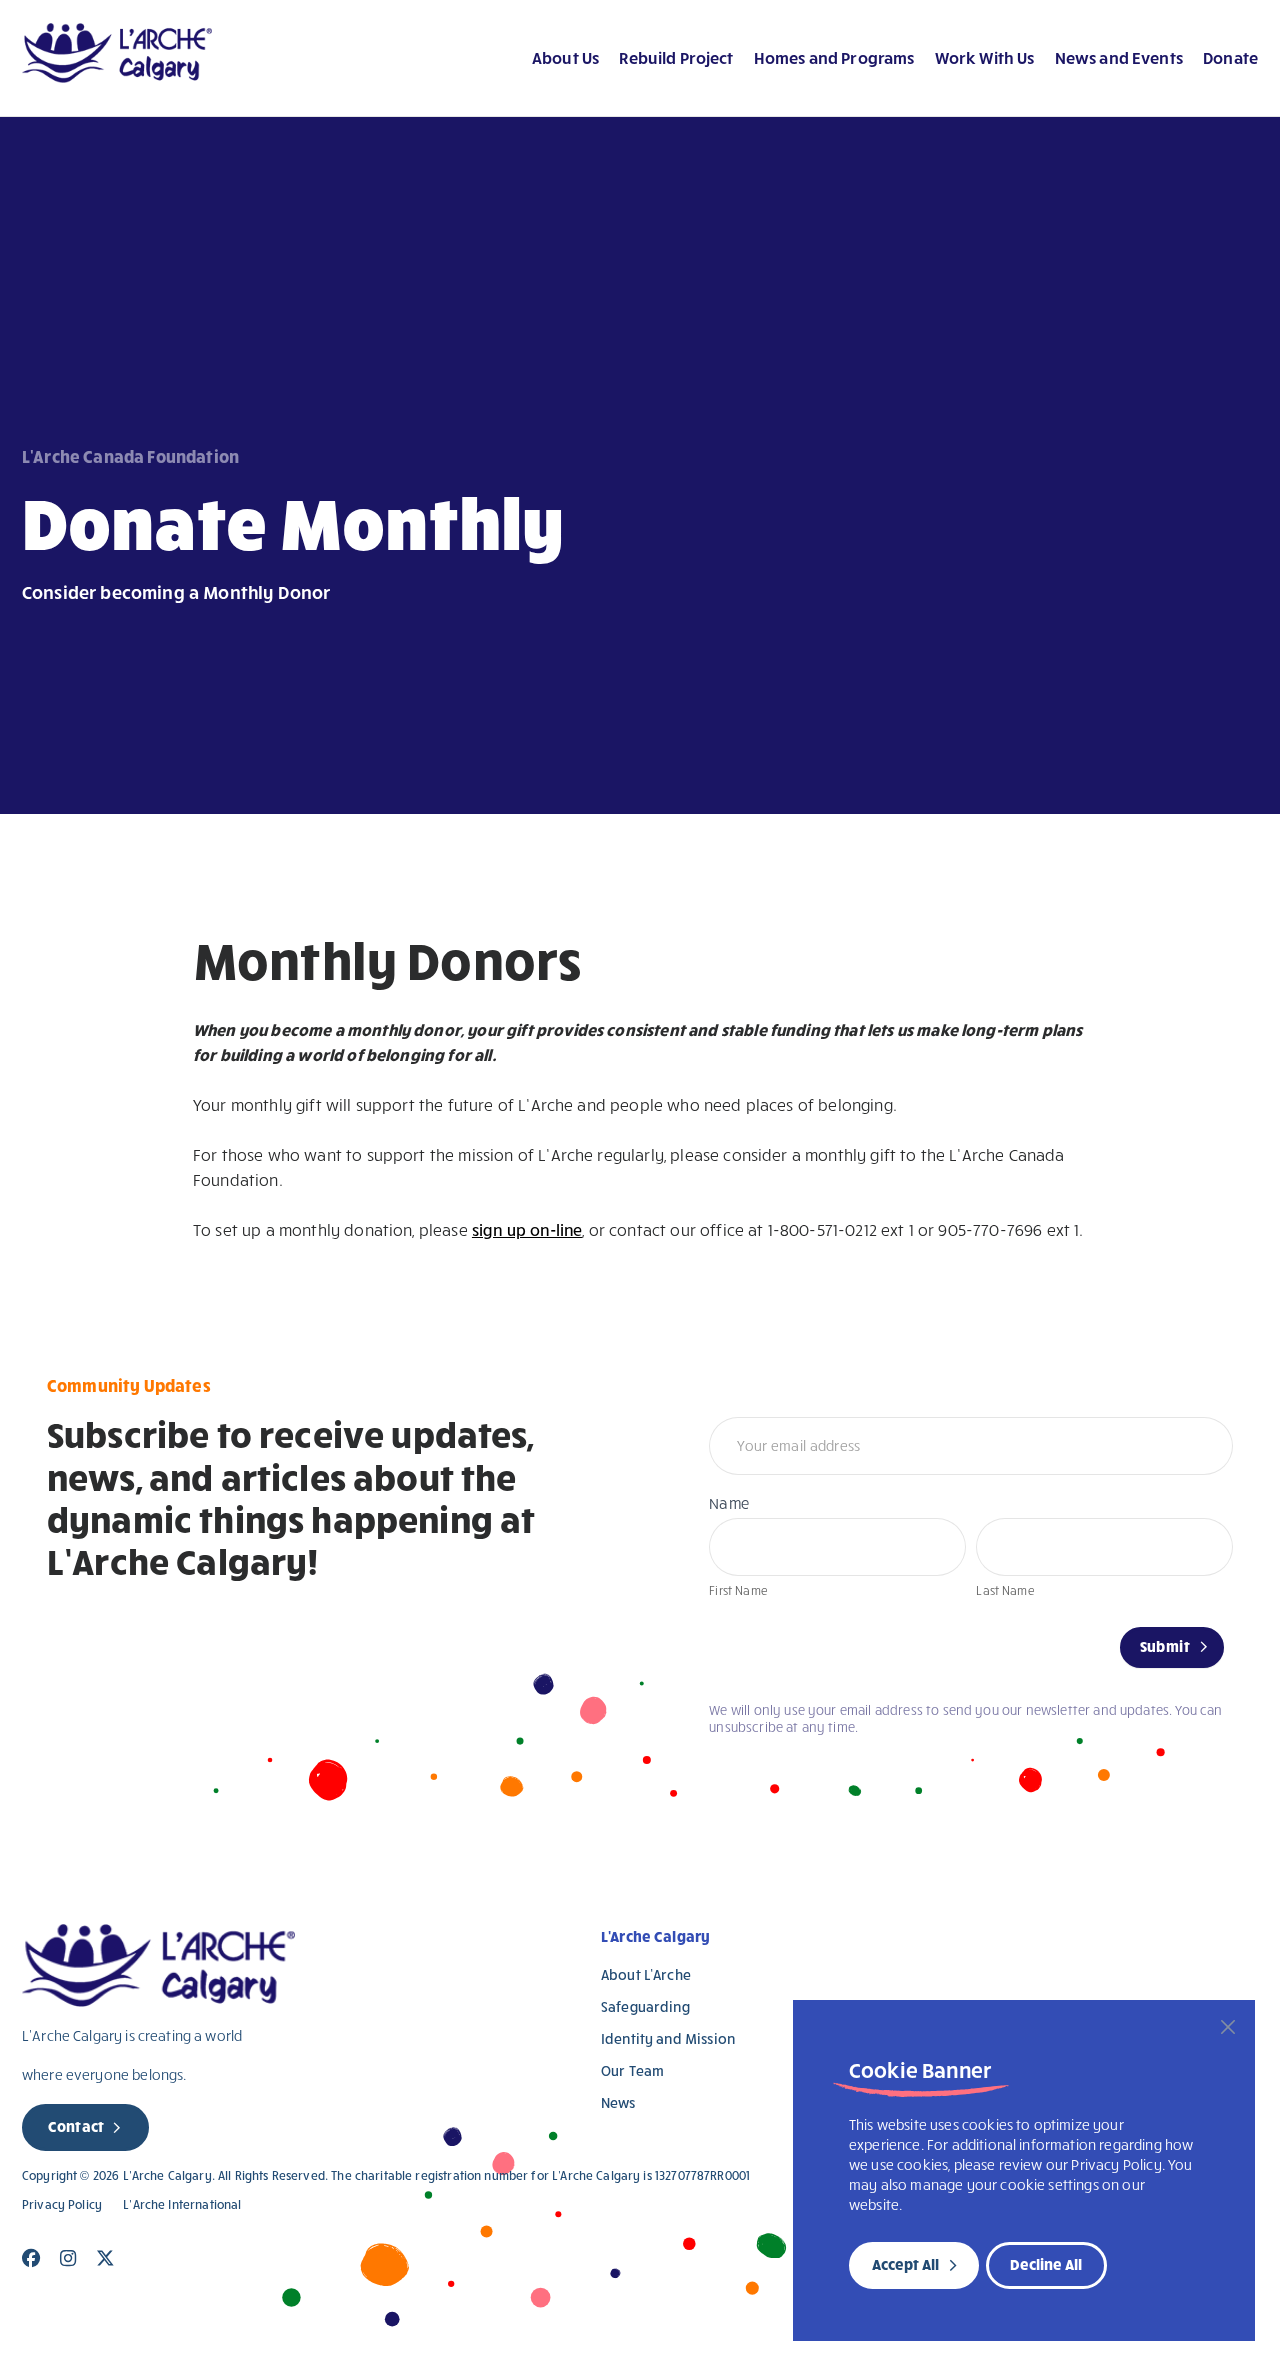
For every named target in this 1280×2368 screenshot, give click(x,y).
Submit (1165, 1646)
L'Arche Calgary (655, 1936)
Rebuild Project (676, 57)
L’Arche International (182, 2204)
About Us (565, 57)
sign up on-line (527, 1229)
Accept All (905, 2264)
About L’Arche (646, 1974)
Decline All (1046, 2264)
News (618, 2102)
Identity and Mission (668, 2038)
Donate (1230, 57)
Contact (76, 2126)
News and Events (1119, 57)
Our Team (632, 2070)
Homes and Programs (834, 57)
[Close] (1228, 2027)
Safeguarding (645, 2006)
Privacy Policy (62, 2204)
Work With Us (985, 57)
